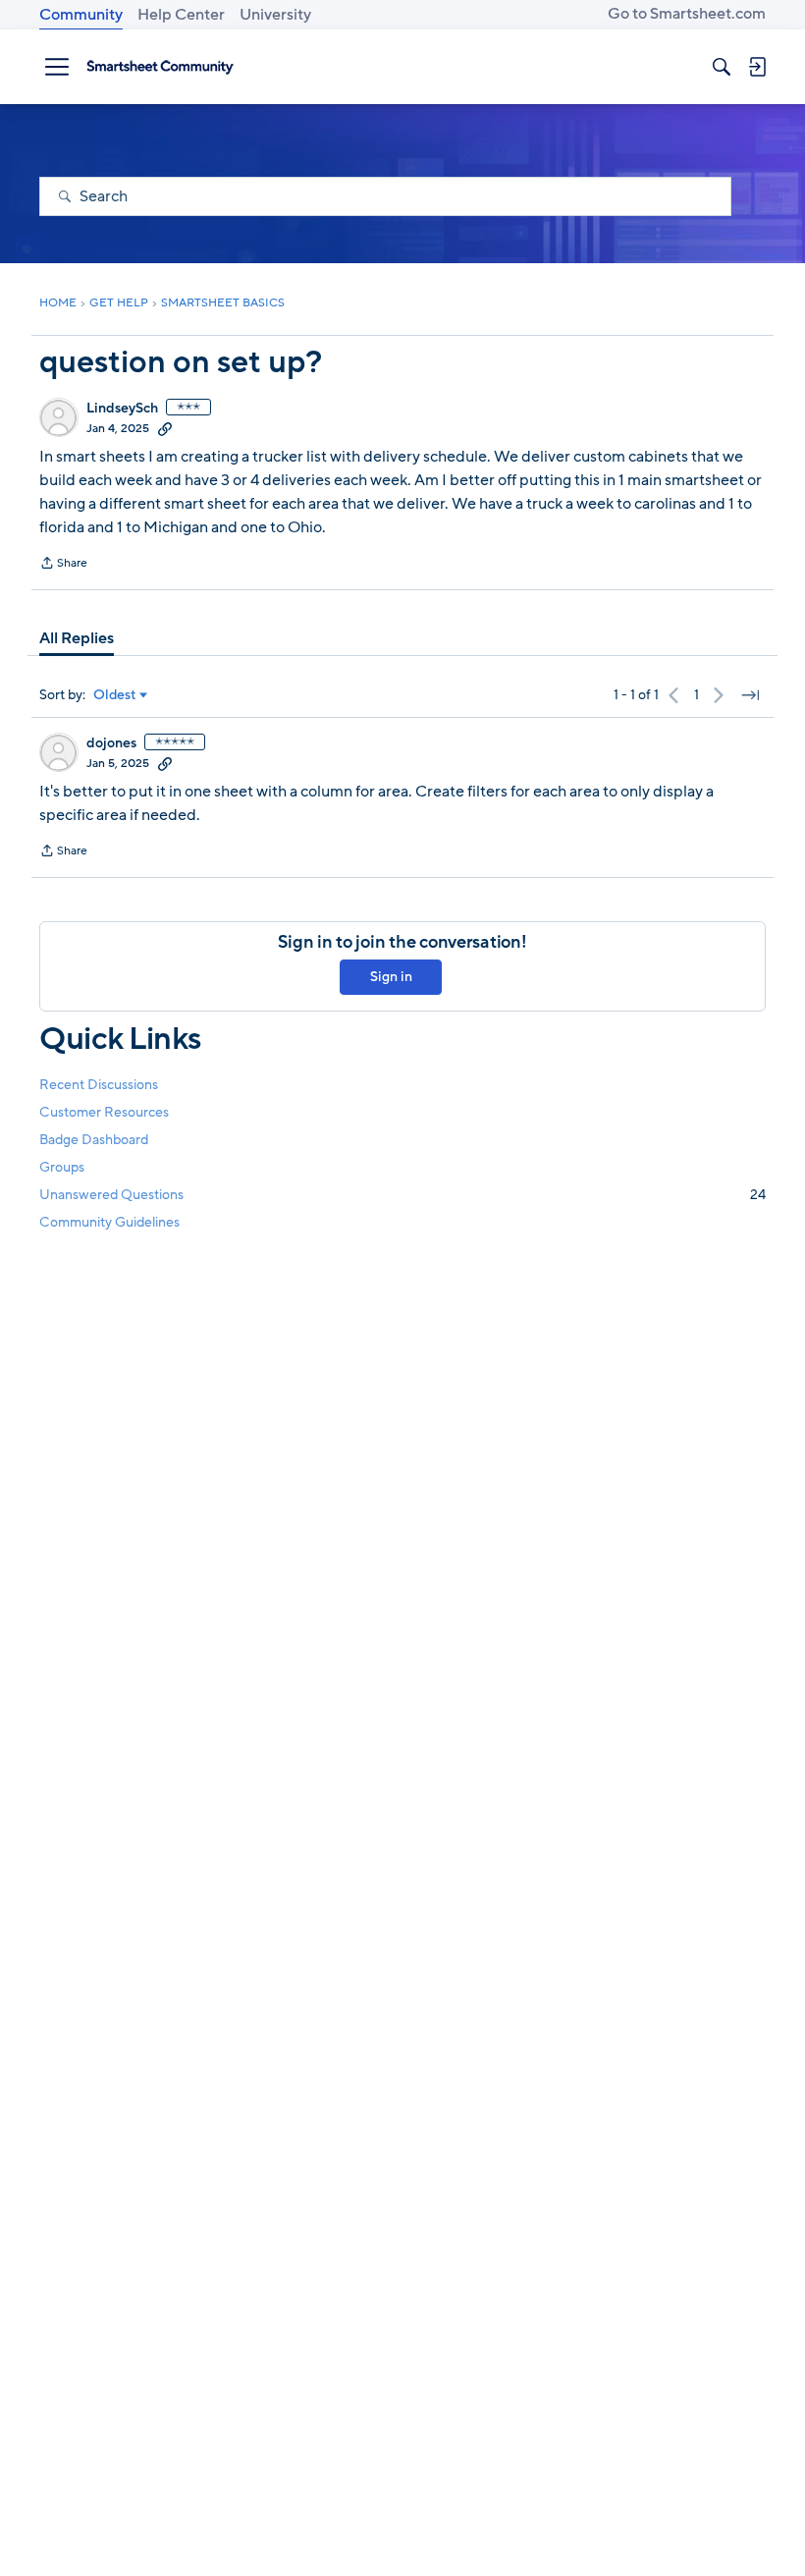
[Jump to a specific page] (750, 695)
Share (63, 565)
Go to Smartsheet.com (687, 14)
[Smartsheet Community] (160, 67)
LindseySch (122, 409)
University (275, 15)
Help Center (181, 15)
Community (81, 15)
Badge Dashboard (94, 1140)
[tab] (77, 638)
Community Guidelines (109, 1222)
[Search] (722, 67)
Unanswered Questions (402, 1195)
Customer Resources (104, 1112)
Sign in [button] (391, 977)
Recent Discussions (99, 1085)
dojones (111, 743)
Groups (62, 1167)
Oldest (115, 695)
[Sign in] (757, 67)
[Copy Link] (165, 428)
